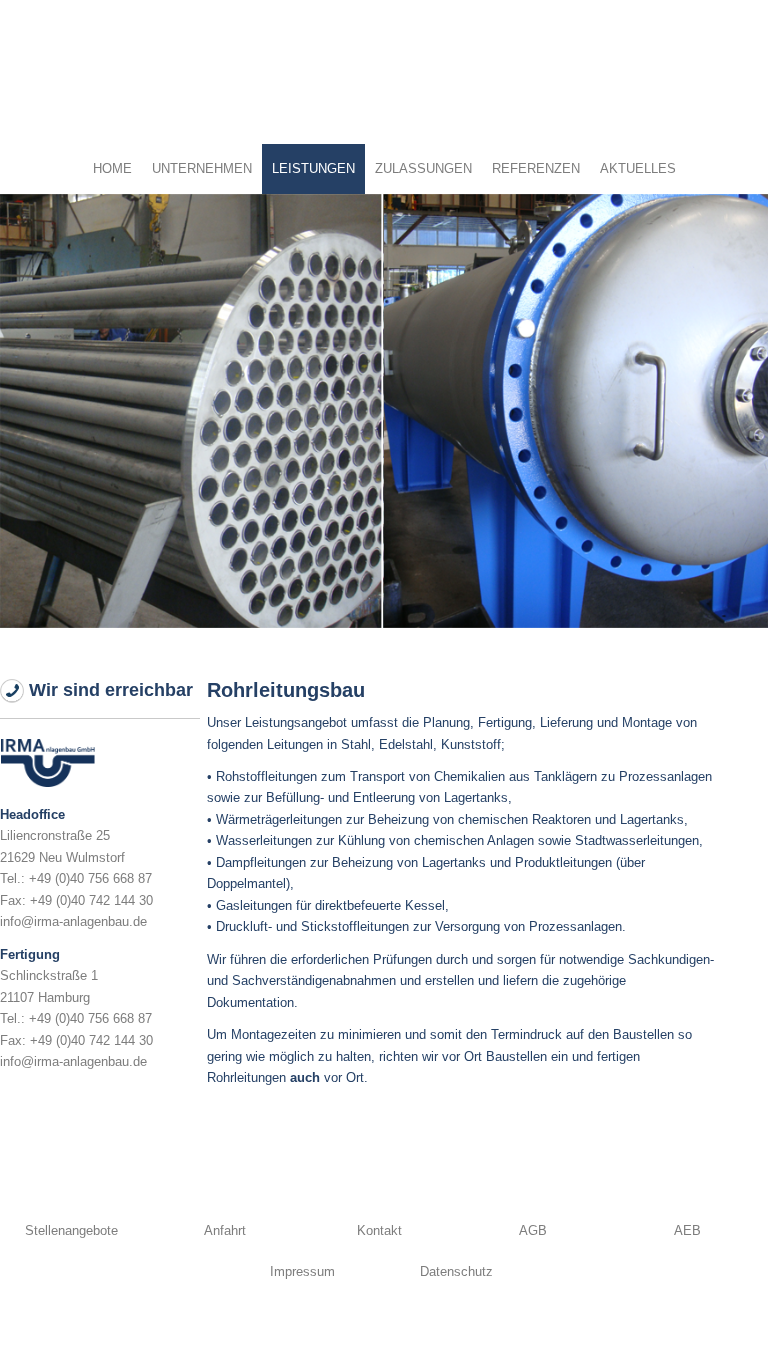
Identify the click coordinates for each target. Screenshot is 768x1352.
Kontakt (379, 1230)
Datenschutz (456, 1271)
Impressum (302, 1271)
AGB (533, 1230)
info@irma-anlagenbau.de (73, 921)
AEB (687, 1230)
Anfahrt (225, 1230)
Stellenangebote (71, 1230)
